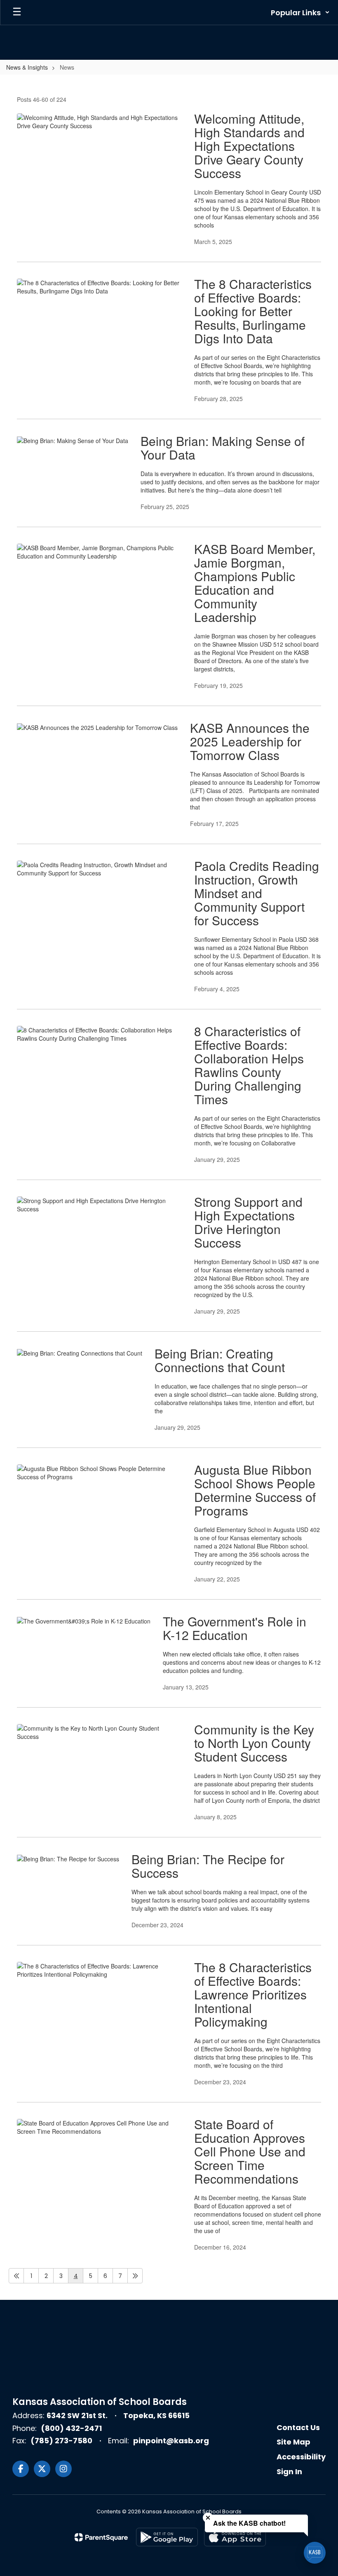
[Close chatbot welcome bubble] (208, 2518)
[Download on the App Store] (235, 2537)
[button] (300, 12)
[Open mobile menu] (17, 12)
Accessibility (301, 2457)
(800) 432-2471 (71, 2428)
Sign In (289, 2472)
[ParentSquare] (101, 2537)
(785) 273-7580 (61, 2441)
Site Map (293, 2442)
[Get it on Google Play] (167, 2537)
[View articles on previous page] (16, 2276)
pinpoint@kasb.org (171, 2441)
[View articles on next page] (135, 2276)
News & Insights (27, 67)
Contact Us (298, 2427)
